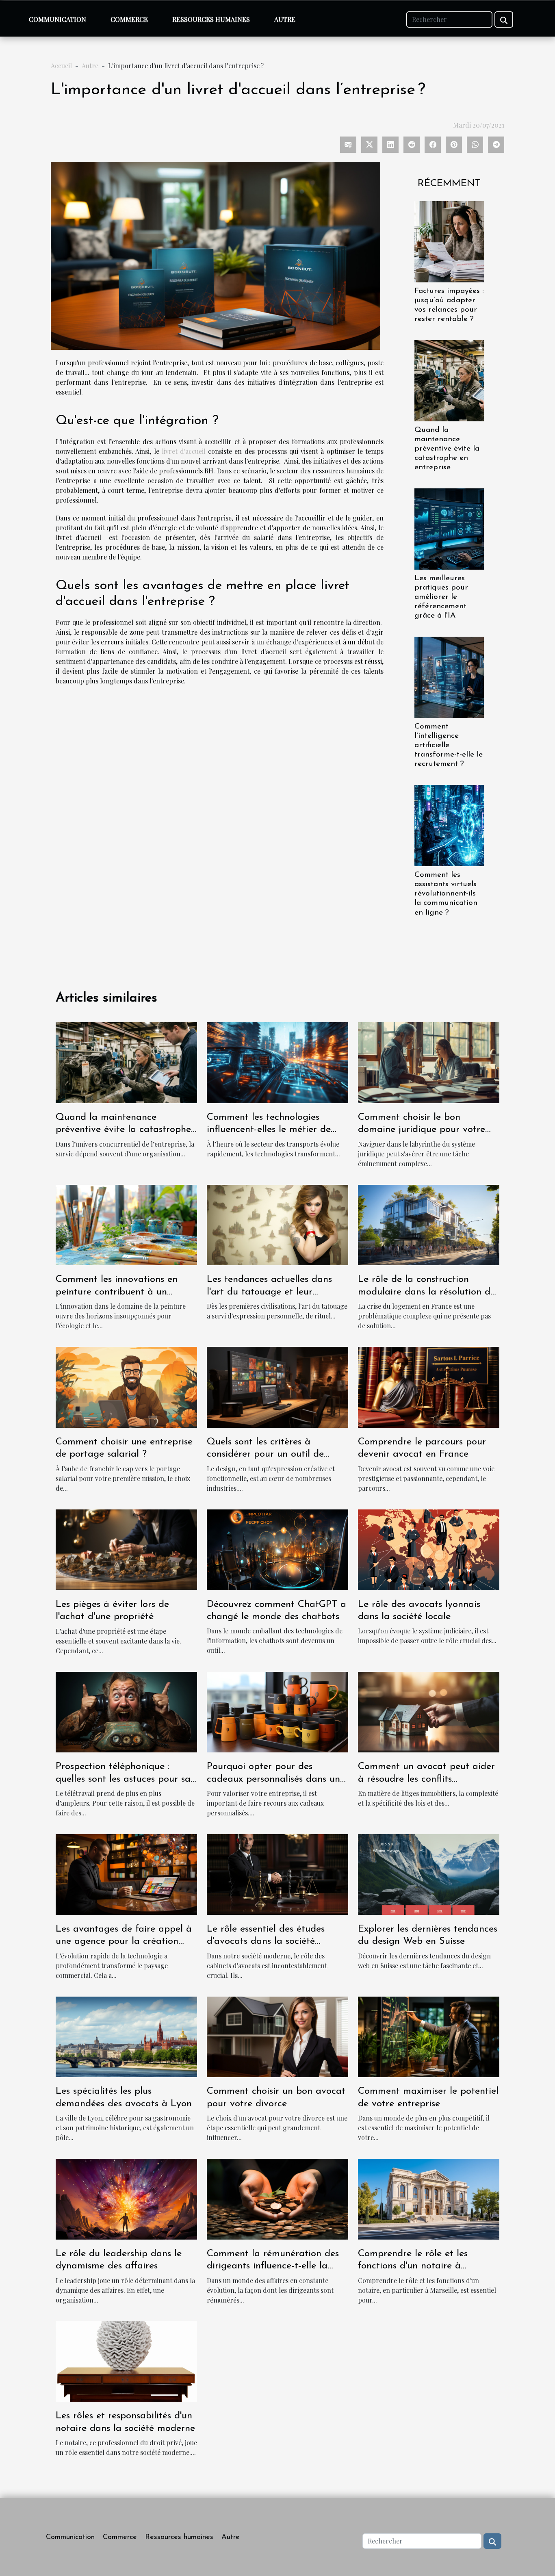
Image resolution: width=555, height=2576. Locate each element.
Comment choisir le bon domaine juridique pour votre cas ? (422, 1130)
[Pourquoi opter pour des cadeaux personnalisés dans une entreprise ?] (277, 1711)
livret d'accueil (184, 451)
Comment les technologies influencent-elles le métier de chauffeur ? (269, 1130)
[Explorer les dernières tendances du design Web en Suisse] (429, 1873)
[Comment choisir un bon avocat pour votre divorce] (277, 2036)
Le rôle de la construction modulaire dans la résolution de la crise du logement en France (427, 1292)
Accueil (61, 66)
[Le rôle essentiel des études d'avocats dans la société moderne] (277, 1873)
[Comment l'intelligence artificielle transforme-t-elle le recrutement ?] (449, 676)
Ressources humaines (211, 19)
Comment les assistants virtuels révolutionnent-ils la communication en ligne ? (446, 894)
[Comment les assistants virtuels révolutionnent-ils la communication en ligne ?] (449, 825)
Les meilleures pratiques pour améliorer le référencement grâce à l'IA (441, 597)
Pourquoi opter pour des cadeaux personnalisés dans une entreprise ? (276, 1779)
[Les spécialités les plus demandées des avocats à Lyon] (126, 2036)
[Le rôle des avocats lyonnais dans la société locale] (429, 1549)
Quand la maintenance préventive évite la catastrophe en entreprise (447, 449)
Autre (285, 19)
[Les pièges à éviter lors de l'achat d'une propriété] (126, 1549)
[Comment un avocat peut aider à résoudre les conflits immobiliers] (429, 1711)
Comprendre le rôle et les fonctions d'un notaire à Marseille (413, 2266)
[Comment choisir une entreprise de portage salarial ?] (126, 1387)
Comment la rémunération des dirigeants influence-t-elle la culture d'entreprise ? (273, 2266)
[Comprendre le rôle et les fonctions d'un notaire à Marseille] (429, 2198)
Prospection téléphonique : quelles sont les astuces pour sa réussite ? (123, 1779)
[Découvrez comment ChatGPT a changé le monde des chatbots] (277, 1549)
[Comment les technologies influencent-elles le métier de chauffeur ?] (277, 1061)
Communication (57, 19)
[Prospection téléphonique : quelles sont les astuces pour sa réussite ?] (126, 1711)
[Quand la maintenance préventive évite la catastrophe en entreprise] (449, 380)
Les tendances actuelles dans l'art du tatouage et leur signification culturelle (269, 1292)
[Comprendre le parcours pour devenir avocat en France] (429, 1387)
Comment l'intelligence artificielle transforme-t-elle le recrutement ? (449, 745)
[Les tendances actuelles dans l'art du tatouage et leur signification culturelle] (277, 1224)
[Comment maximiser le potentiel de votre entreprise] (429, 2036)
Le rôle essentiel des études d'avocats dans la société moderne (266, 1942)
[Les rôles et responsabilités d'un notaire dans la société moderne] (126, 2360)
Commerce (129, 19)
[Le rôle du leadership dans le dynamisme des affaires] (126, 2198)
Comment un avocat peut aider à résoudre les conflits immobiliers (426, 1779)
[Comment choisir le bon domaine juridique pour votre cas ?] (429, 1061)
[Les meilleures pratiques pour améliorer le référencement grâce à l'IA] (449, 528)
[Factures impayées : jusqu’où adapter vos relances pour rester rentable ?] (449, 241)
